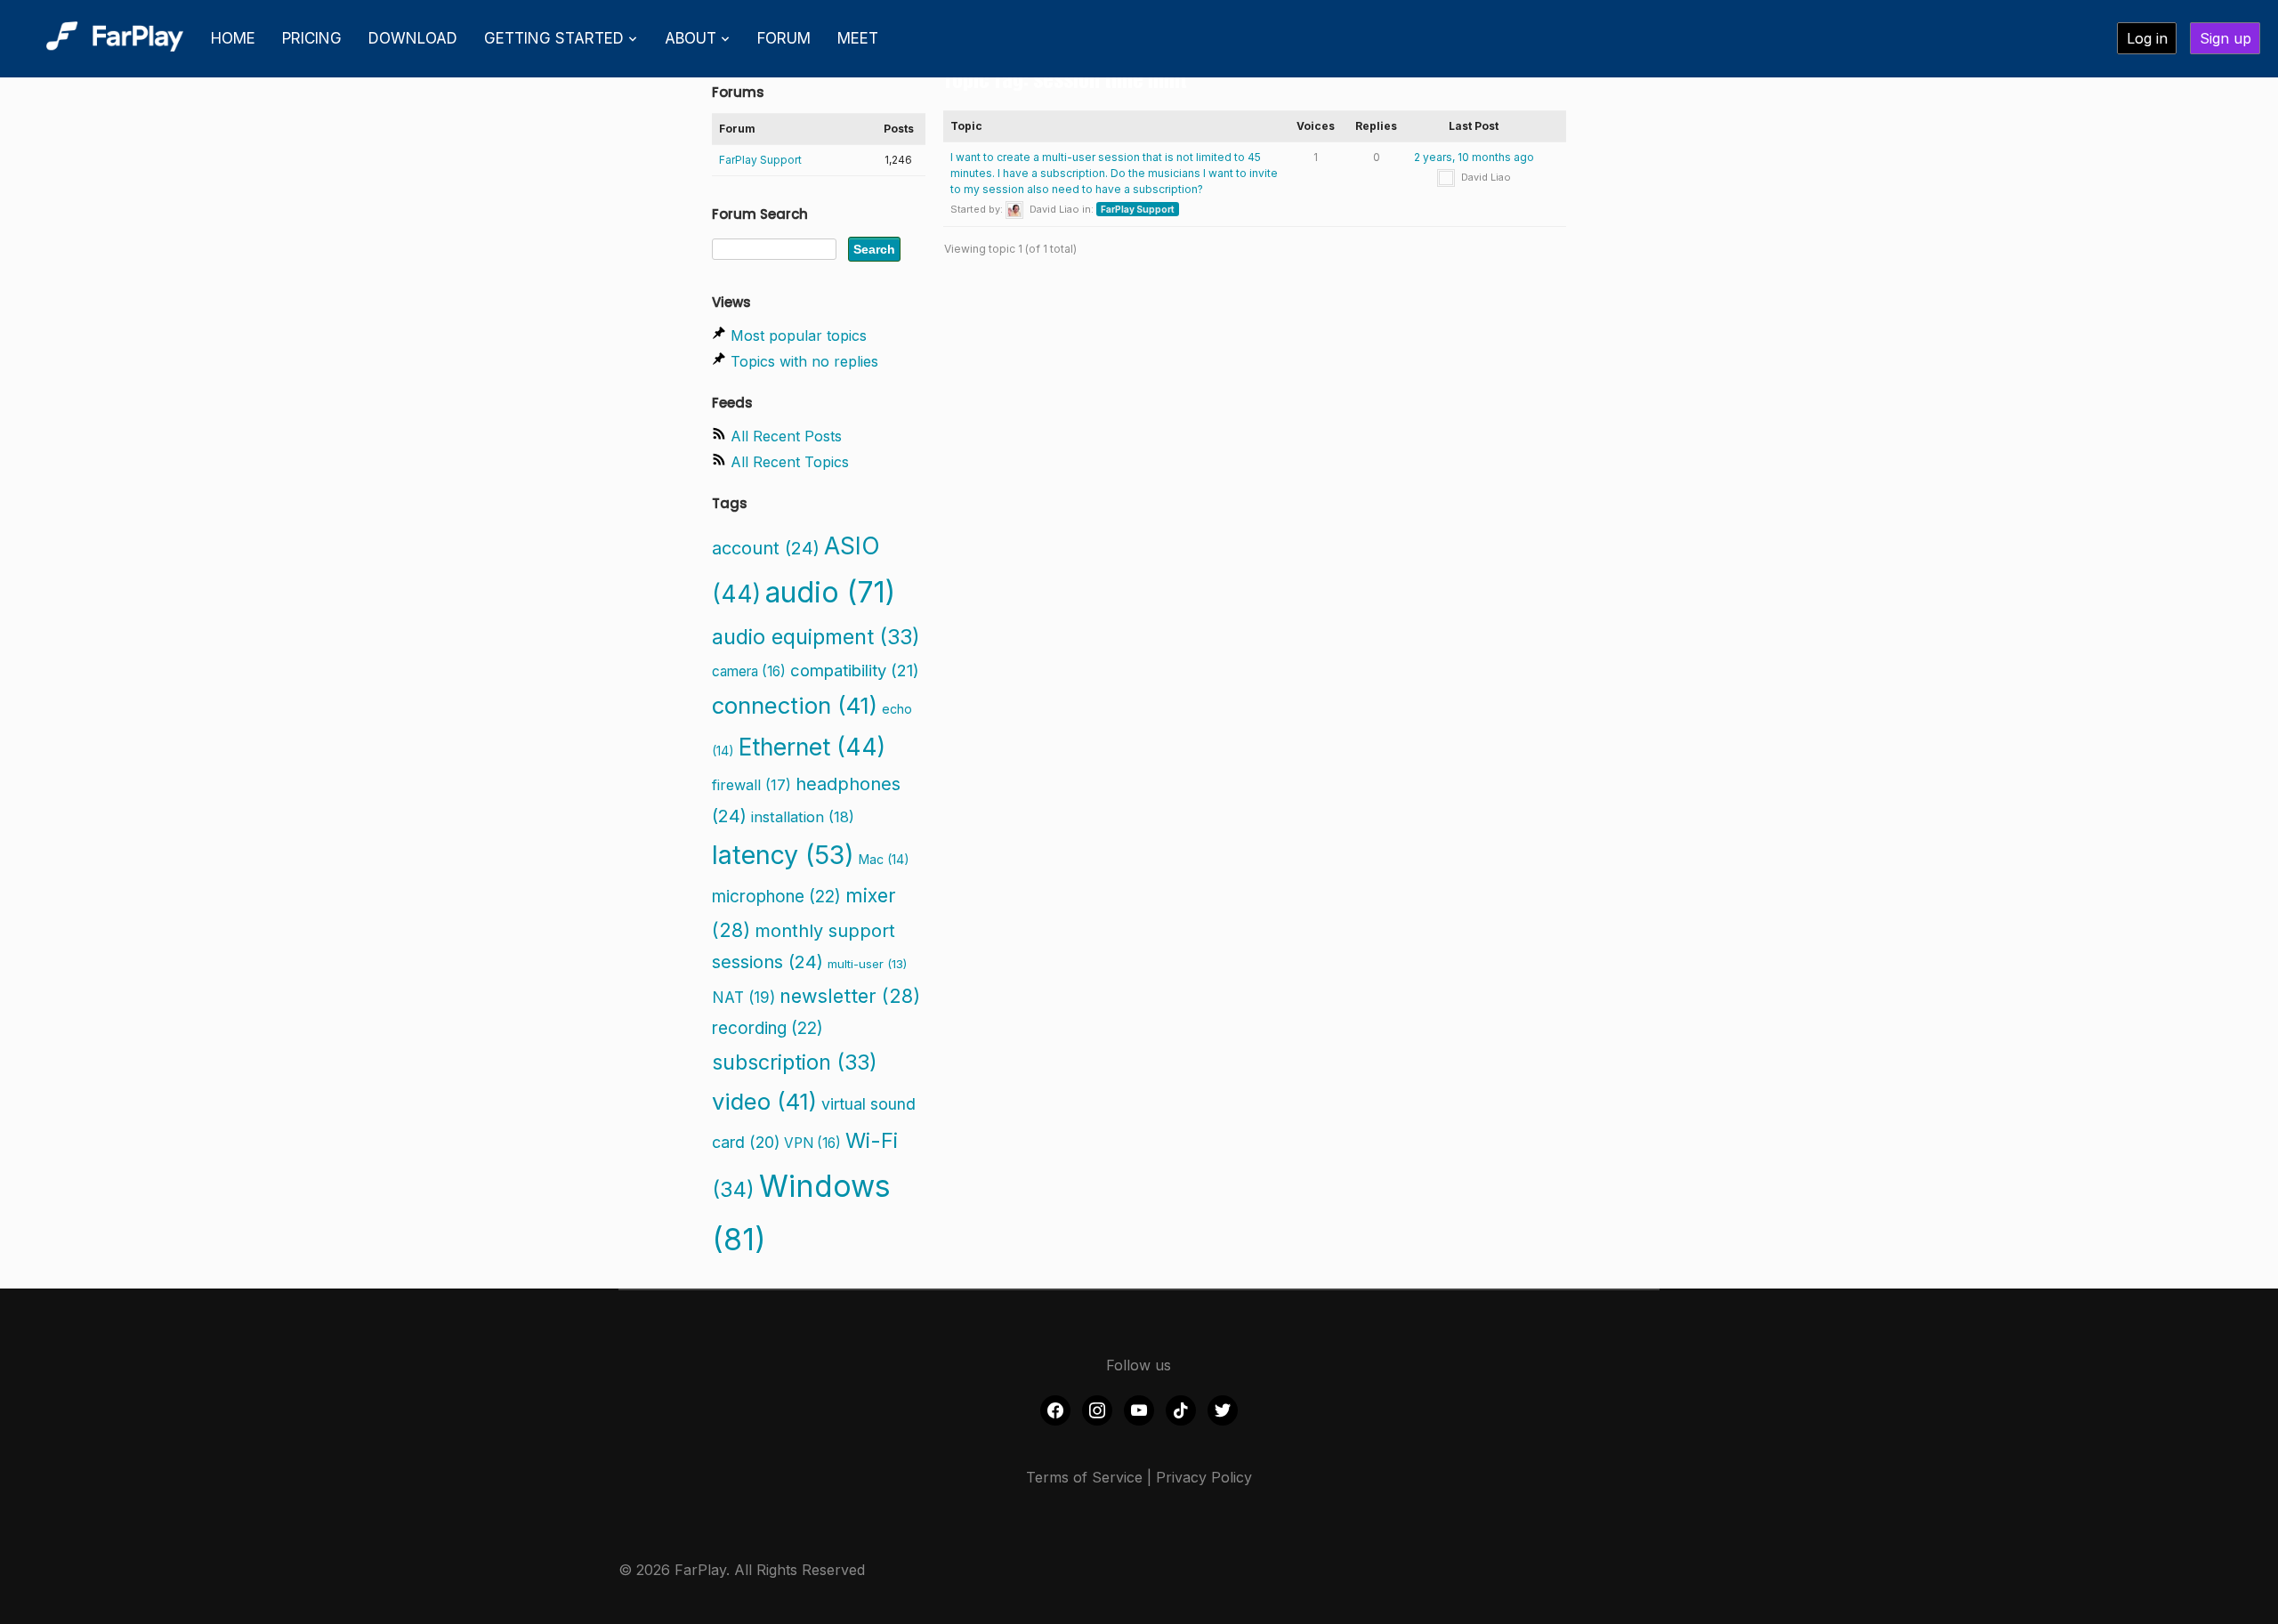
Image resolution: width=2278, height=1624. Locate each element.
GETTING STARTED (554, 38)
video (764, 1101)
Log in (2147, 38)
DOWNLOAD (413, 38)
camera (749, 671)
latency (783, 855)
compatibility (855, 670)
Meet (858, 38)
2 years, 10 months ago (1474, 157)
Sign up (2225, 38)
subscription (795, 1062)
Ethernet (812, 747)
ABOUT (691, 38)
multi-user (867, 964)
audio (830, 592)
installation (803, 817)
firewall (751, 785)
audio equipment (816, 637)
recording (767, 1028)
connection (795, 705)
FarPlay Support (1138, 209)
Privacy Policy (1204, 1477)
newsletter (850, 996)
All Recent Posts (786, 436)
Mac (884, 859)
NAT (743, 997)
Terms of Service (1084, 1477)
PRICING (312, 38)
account (766, 548)
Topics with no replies (804, 361)
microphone (776, 897)
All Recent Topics (790, 462)
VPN (812, 1143)
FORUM (784, 38)
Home (233, 38)
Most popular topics (799, 335)
